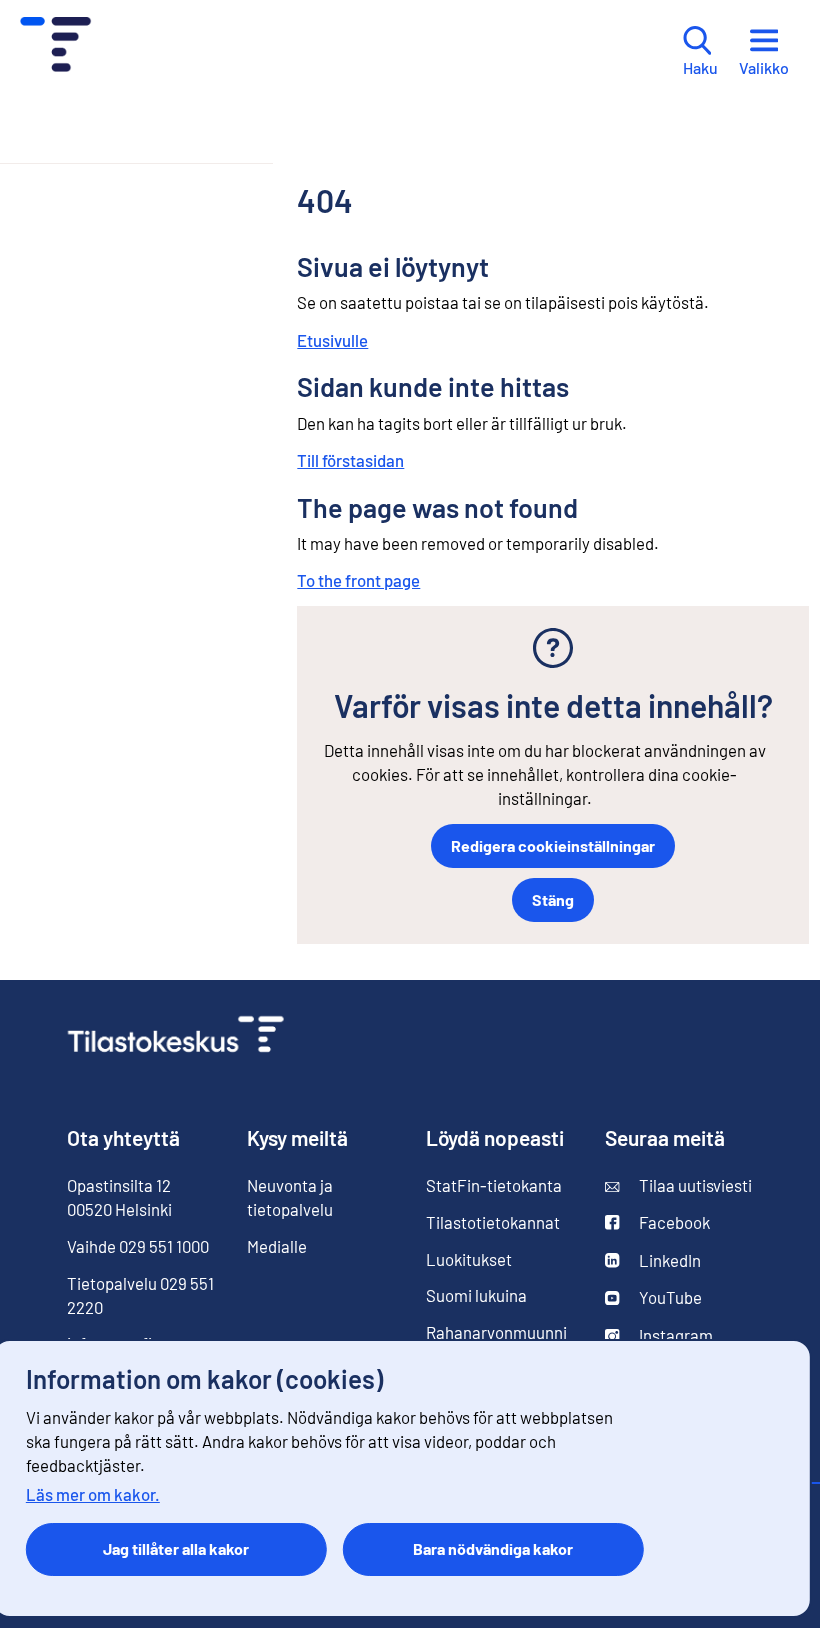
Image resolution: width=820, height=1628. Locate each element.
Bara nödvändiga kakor (493, 1548)
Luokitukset (469, 1259)
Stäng (553, 899)
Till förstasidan (350, 460)
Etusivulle (332, 340)
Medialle (277, 1246)
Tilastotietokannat (493, 1222)
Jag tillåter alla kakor (176, 1548)
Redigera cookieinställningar (553, 845)
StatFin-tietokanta (494, 1185)
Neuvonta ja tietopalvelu (290, 1197)
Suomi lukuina (476, 1295)
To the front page (358, 580)
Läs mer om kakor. (93, 1494)
